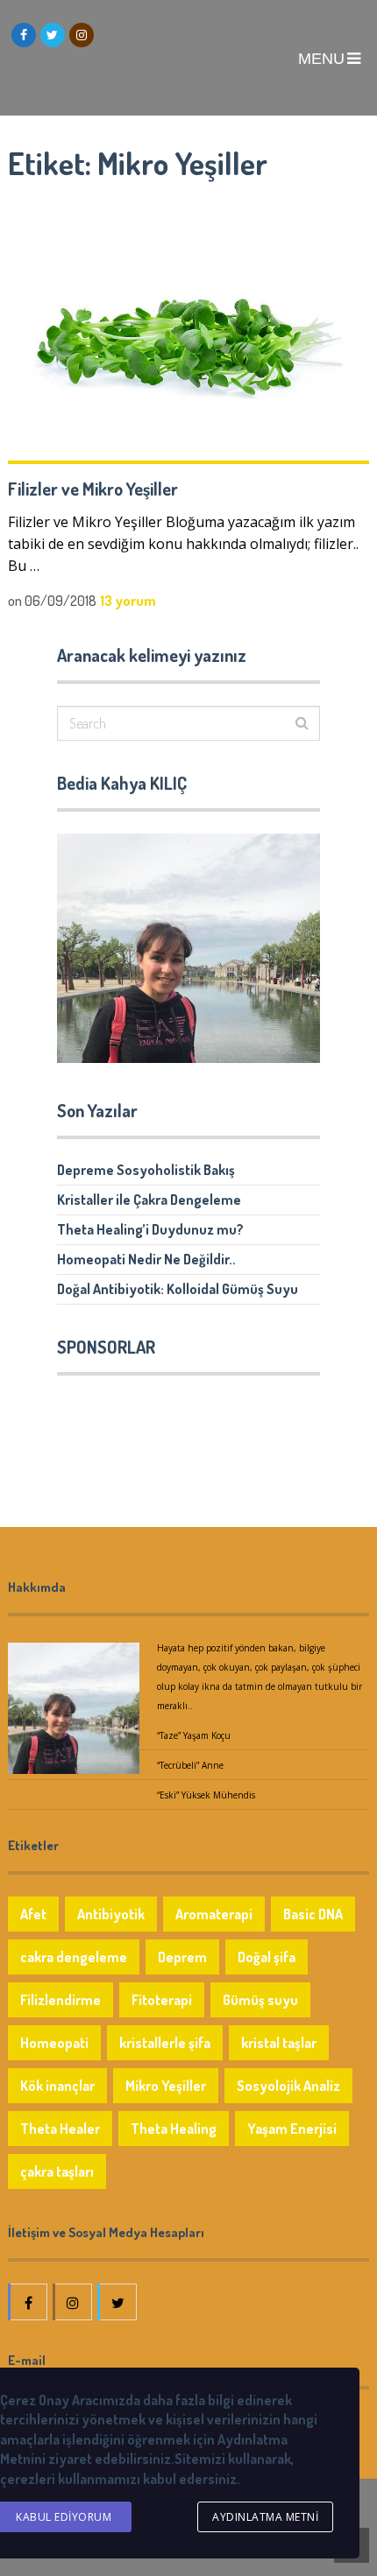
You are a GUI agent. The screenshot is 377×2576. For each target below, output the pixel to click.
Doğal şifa (267, 1957)
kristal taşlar (279, 2043)
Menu (321, 59)
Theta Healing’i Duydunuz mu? (150, 1229)
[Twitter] (118, 2302)
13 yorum (128, 601)
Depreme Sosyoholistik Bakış (146, 1170)
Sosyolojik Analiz (288, 2086)
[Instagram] (74, 2302)
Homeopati (54, 2043)
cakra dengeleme (74, 1957)
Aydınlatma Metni (265, 2517)
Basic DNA (313, 1914)
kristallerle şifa (165, 2043)
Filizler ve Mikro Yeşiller (93, 489)
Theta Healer (60, 2129)
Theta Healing (174, 2129)
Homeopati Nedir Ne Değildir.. (146, 1259)
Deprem (182, 1957)
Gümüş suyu (260, 2000)
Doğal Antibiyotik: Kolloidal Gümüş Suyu (178, 1289)
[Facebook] (29, 2302)
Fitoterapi (162, 2000)
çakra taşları (57, 2171)
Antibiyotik (111, 1914)
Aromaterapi (214, 1914)
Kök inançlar (57, 2086)
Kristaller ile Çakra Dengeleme (149, 1200)
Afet (33, 1914)
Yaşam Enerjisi (292, 2129)
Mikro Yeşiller (166, 2086)
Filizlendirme (60, 2000)
